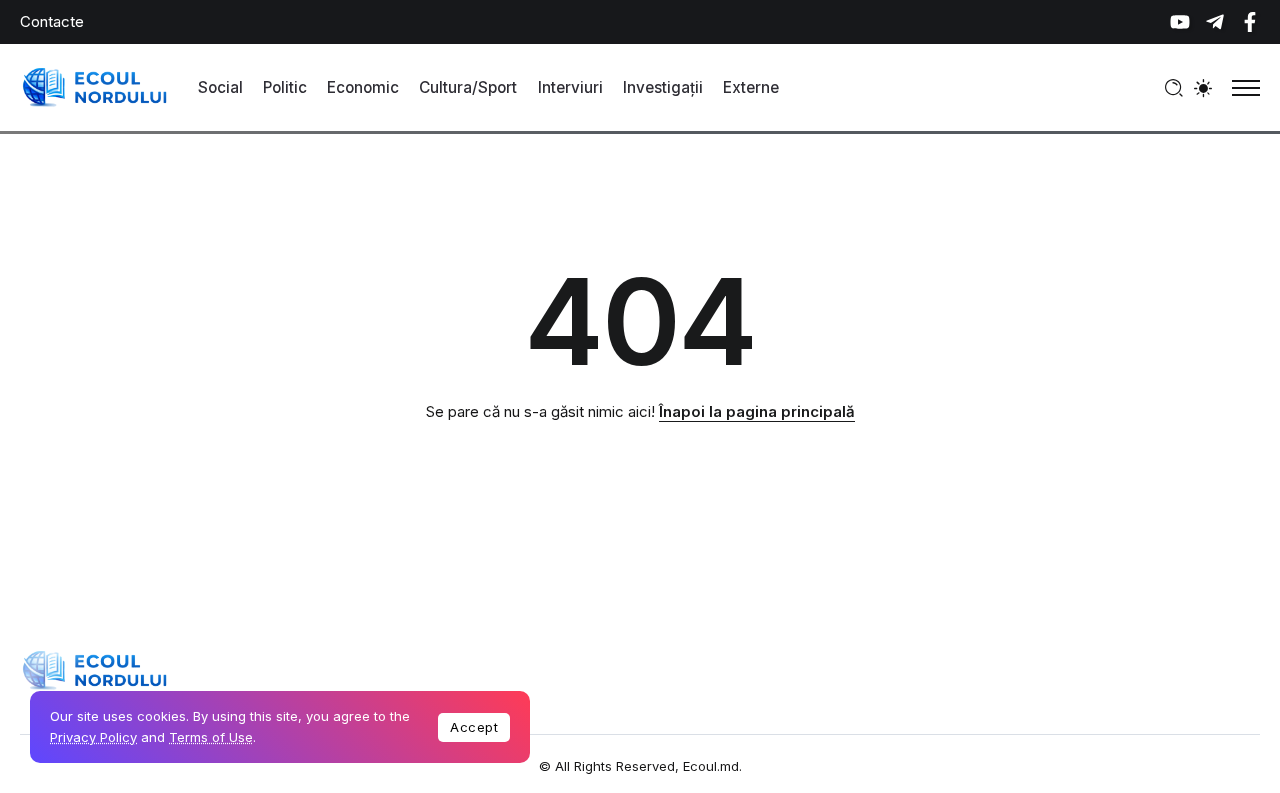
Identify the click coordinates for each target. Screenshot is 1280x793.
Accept (474, 727)
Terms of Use (211, 737)
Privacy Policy (93, 737)
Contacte (52, 21)
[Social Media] (1180, 22)
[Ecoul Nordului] (95, 86)
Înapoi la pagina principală (757, 411)
